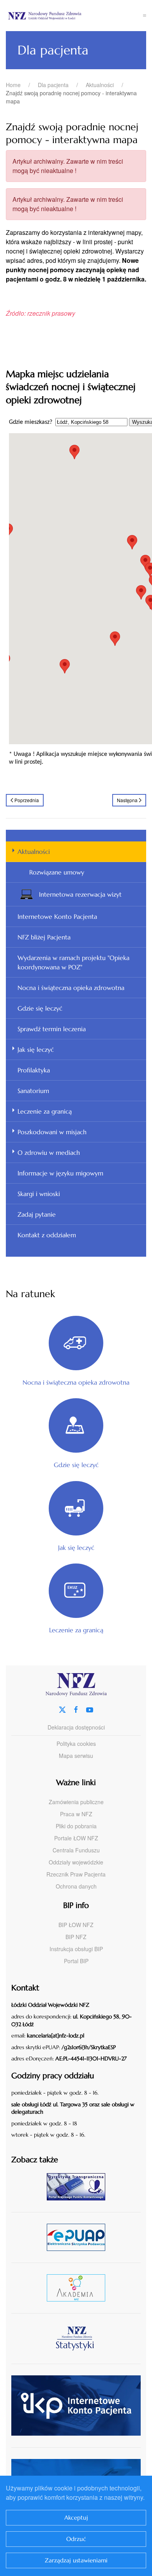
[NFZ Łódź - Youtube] (90, 1709)
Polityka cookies (76, 1744)
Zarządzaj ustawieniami (76, 2560)
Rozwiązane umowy (57, 872)
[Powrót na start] (74, 16)
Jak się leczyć (36, 1049)
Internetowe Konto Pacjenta (57, 916)
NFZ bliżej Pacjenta (44, 937)
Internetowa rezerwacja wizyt (80, 894)
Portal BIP (76, 1961)
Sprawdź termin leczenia (52, 1029)
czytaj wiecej (79, 2288)
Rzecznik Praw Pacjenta (76, 1874)
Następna (127, 800)
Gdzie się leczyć (40, 1008)
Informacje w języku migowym (60, 1173)
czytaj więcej (79, 2187)
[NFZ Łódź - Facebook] (76, 1709)
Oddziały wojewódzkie (76, 1862)
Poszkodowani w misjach (52, 1132)
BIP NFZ (76, 1937)
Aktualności (34, 852)
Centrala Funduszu (76, 1850)
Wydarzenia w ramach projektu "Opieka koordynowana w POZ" (73, 962)
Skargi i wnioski (39, 1194)
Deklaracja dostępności (76, 1727)
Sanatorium (33, 1091)
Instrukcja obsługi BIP (76, 1949)
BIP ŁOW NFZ (76, 1925)
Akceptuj (76, 2517)
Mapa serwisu (76, 1756)
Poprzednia (27, 800)
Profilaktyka (34, 1070)
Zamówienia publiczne (76, 1802)
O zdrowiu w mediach (49, 1152)
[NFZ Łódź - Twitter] (62, 1709)
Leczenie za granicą (45, 1111)
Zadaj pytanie (37, 1214)
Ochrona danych (76, 1886)
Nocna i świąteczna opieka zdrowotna (71, 988)
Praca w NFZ (76, 1814)
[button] (145, 16)
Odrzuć (76, 2539)
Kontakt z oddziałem (47, 1235)
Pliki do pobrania (76, 1826)
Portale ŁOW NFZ (76, 1838)
